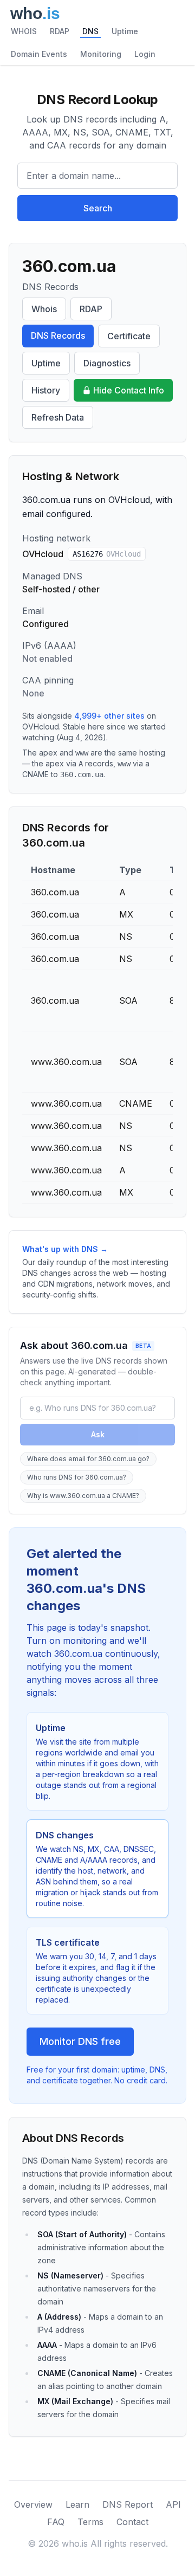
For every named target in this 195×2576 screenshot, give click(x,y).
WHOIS (24, 31)
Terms (90, 2522)
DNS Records (58, 335)
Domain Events (39, 54)
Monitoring (101, 54)
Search (98, 208)
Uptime (125, 31)
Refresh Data (58, 417)
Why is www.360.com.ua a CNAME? (83, 1496)
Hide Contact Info (129, 390)
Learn (77, 2504)
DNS (90, 31)
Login (145, 54)
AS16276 (107, 554)
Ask (98, 1434)
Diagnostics (107, 363)
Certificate (129, 336)
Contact (132, 2522)
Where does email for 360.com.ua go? (88, 1459)
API (173, 2504)
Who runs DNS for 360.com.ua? (77, 1477)
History (46, 390)
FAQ (56, 2522)
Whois (44, 309)
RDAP (60, 31)
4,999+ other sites (109, 716)
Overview (33, 2504)
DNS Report (128, 2504)
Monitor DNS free (80, 2041)
